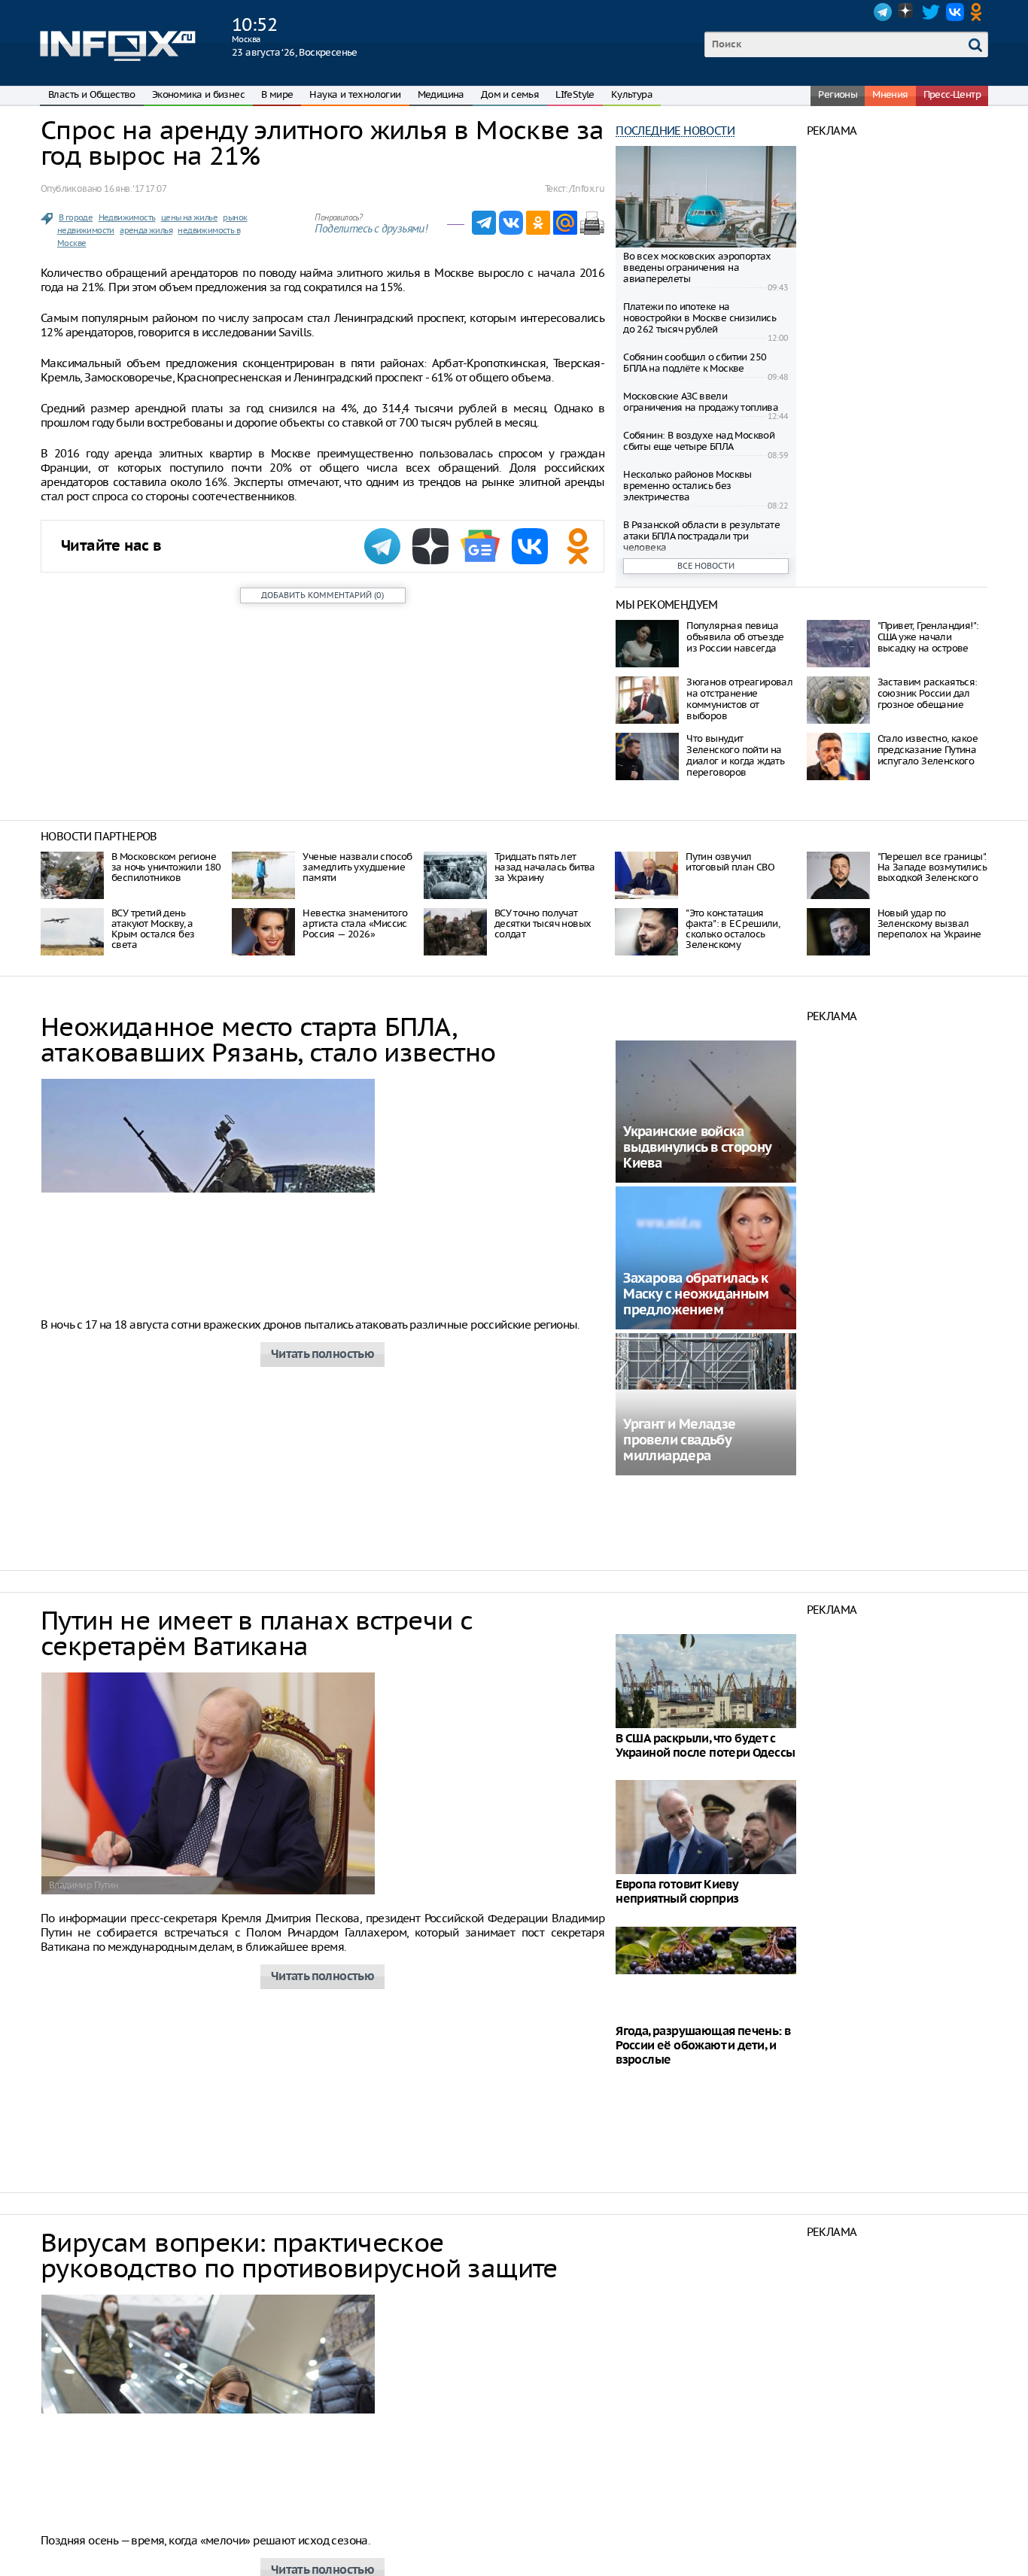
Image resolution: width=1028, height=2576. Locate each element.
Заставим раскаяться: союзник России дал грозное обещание (928, 693)
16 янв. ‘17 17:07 (135, 188)
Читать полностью (322, 1355)
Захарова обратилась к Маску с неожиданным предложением (696, 1294)
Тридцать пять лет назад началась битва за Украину (545, 867)
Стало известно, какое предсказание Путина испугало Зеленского (928, 750)
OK (979, 12)
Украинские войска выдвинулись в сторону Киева (697, 1148)
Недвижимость (127, 217)
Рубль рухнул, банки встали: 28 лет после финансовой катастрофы (702, 2509)
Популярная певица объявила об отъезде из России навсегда (735, 637)
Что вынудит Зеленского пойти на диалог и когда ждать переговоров (735, 755)
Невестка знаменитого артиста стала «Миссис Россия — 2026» (355, 923)
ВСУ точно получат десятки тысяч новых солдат (543, 923)
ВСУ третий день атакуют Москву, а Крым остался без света (153, 929)
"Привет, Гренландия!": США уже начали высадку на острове (928, 637)
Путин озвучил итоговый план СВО (730, 862)
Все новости (706, 566)
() (322, 595)
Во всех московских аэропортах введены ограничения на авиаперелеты (697, 267)
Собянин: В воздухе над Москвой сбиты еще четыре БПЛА (699, 441)
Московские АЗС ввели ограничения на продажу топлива (701, 402)
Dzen (907, 12)
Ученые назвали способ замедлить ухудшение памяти (357, 867)
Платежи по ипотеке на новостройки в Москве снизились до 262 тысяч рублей (700, 318)
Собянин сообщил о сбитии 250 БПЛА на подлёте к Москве (695, 363)
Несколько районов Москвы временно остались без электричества (687, 486)
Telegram (883, 12)
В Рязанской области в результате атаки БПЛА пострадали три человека (701, 536)
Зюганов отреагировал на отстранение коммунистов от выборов (739, 699)
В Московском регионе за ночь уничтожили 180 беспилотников (166, 867)
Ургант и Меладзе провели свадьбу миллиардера (679, 1440)
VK (955, 12)
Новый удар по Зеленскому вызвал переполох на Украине (929, 923)
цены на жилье (189, 217)
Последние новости (675, 131)
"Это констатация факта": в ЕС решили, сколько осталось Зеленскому (733, 929)
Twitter (931, 12)
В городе (76, 217)
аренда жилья (146, 230)
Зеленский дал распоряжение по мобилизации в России (695, 2363)
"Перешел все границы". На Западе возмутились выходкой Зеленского (932, 867)
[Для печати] (592, 223)
